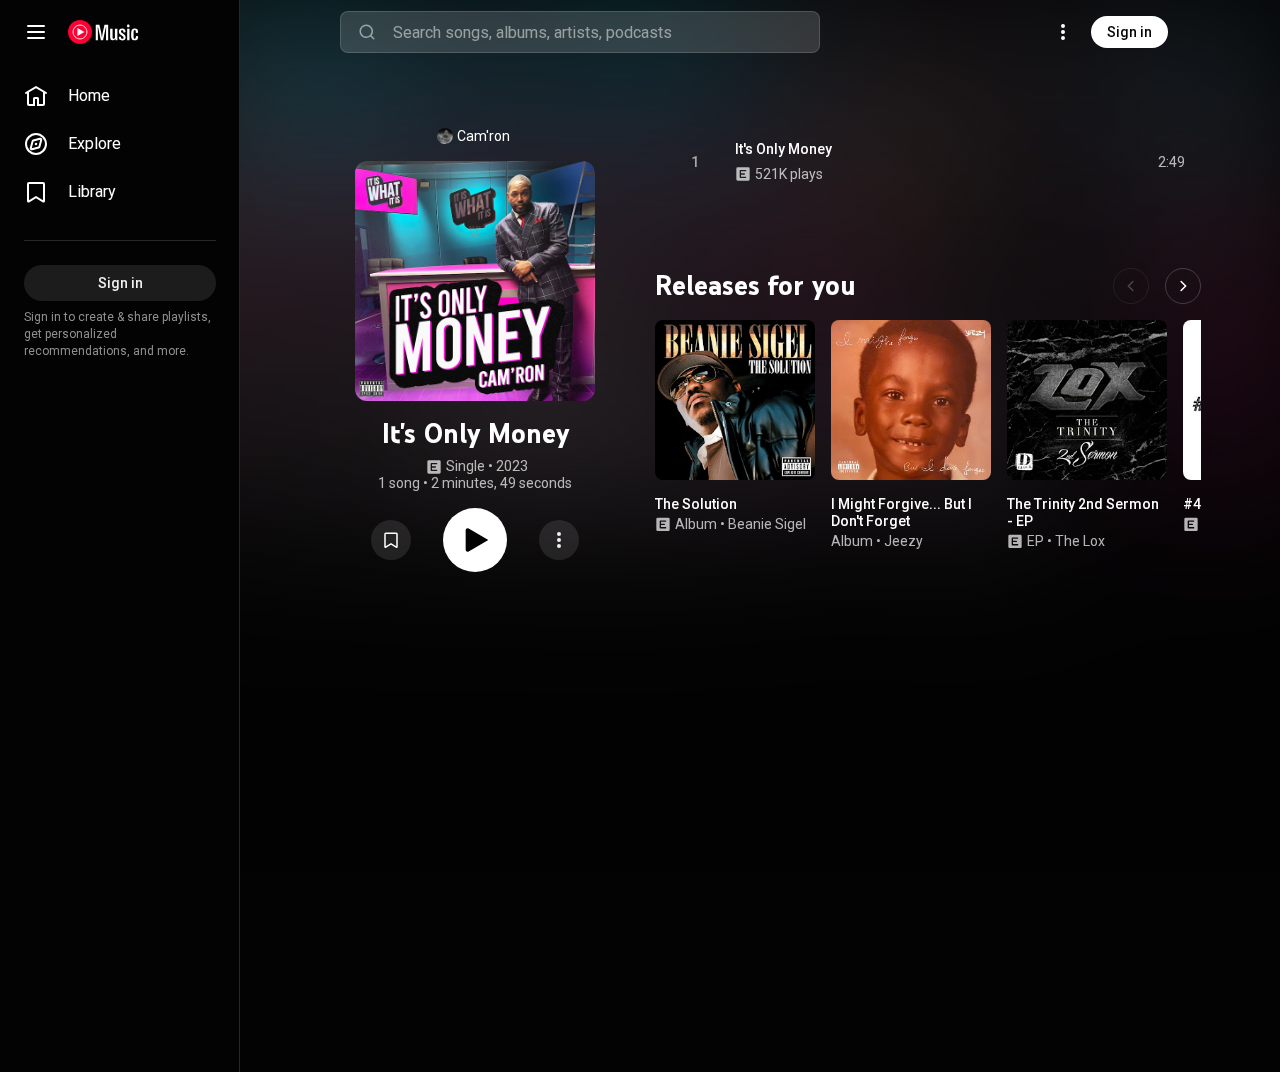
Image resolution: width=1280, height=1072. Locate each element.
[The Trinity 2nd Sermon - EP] (1087, 400)
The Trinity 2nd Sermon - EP (1083, 512)
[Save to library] (391, 540)
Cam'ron (483, 136)
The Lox (1080, 541)
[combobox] (606, 32)
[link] (120, 96)
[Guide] (36, 32)
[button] (391, 540)
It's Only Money (783, 149)
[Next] (1183, 286)
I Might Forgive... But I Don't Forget (901, 512)
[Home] (103, 32)
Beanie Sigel (767, 524)
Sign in (1129, 32)
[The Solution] (735, 400)
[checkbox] (1171, 162)
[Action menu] (559, 540)
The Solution (696, 504)
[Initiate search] (367, 32)
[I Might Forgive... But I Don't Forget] (911, 400)
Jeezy (903, 541)
